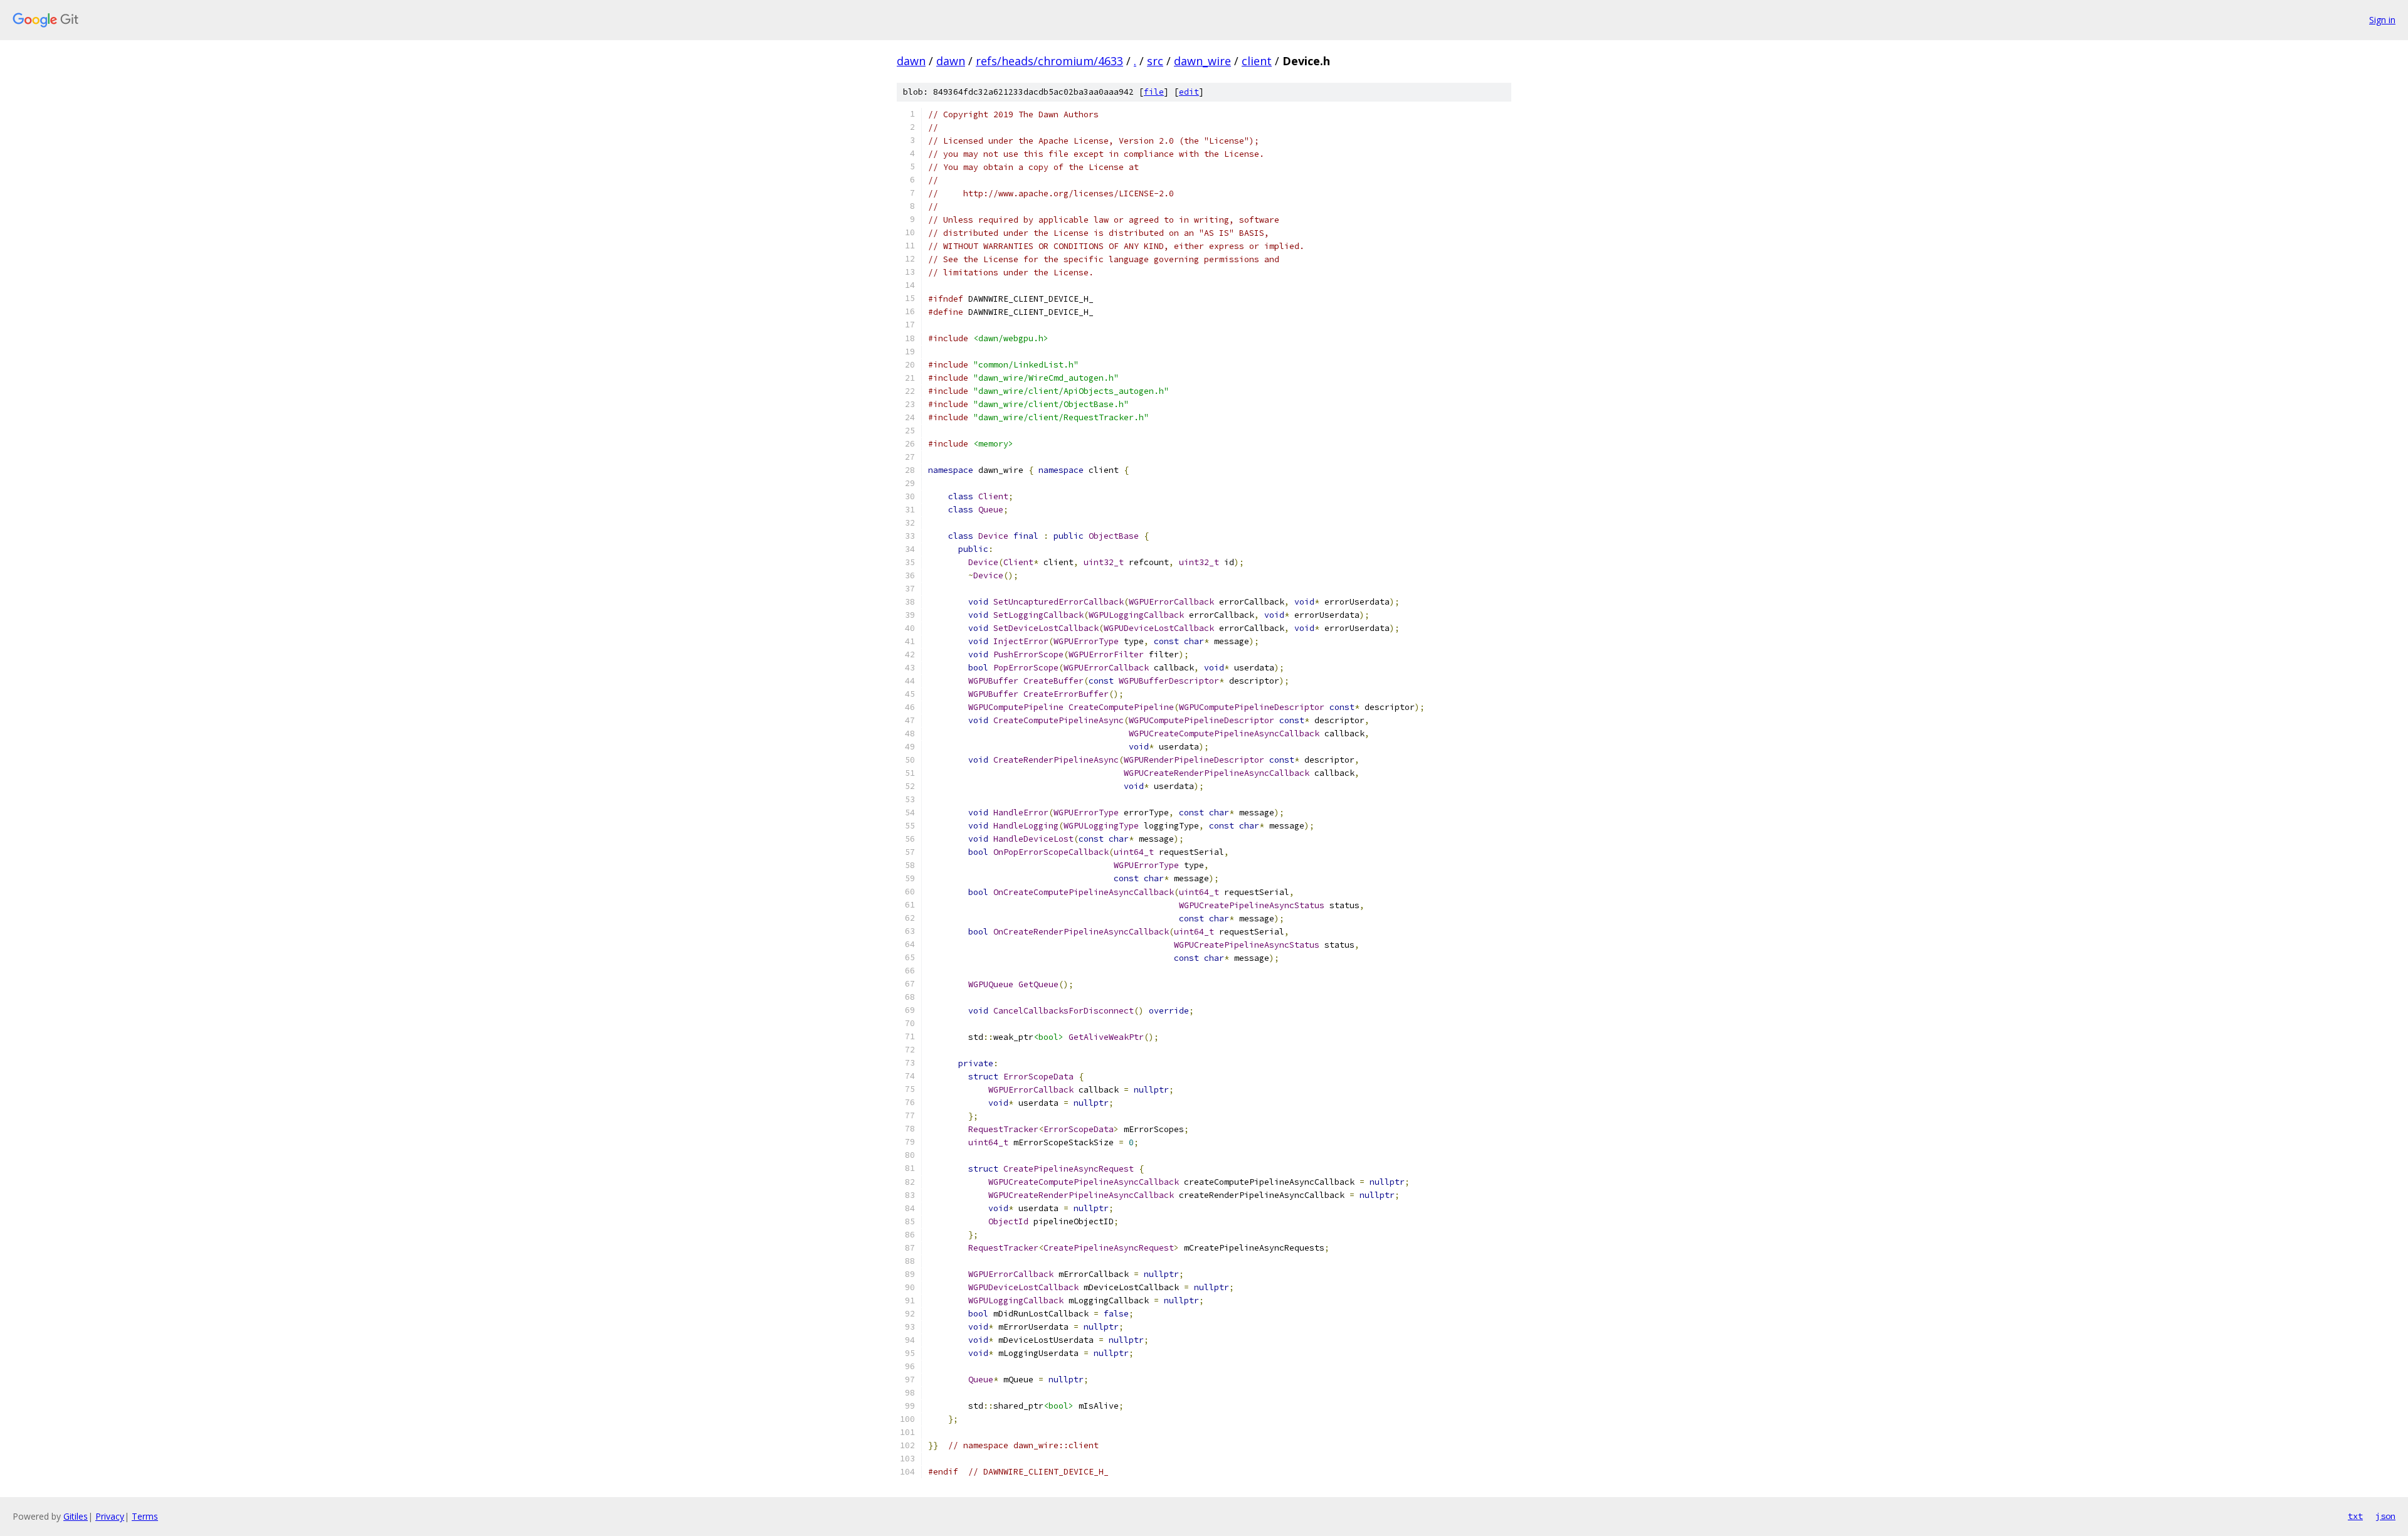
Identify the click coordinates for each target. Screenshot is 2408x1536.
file (1154, 92)
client (1257, 61)
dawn (911, 61)
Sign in (2382, 20)
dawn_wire (1202, 61)
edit (1189, 92)
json (2385, 1516)
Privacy (110, 1516)
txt (2355, 1516)
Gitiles (76, 1516)
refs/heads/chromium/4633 (1049, 61)
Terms (145, 1516)
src (1155, 61)
